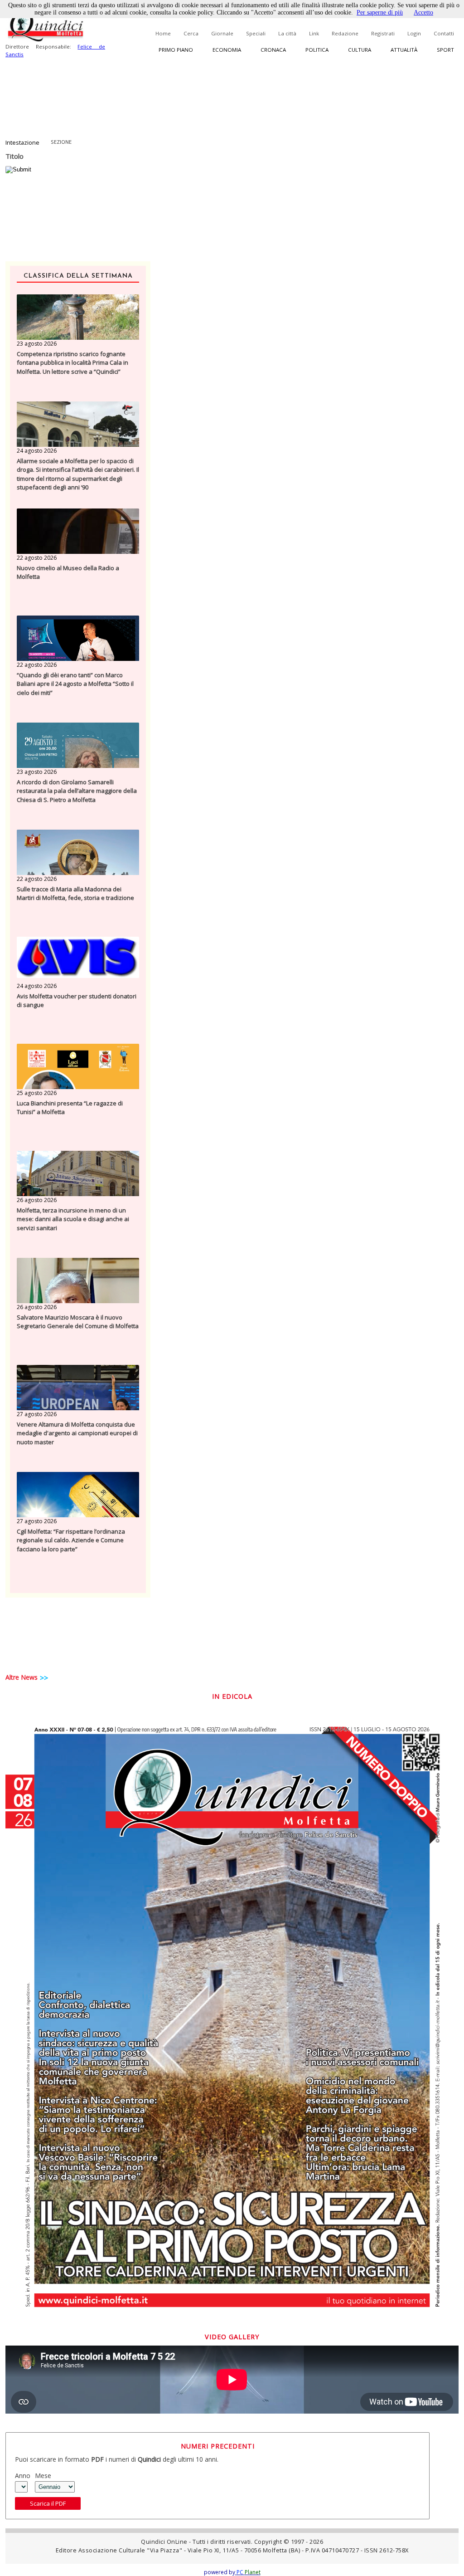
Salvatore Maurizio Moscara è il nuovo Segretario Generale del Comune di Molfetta (78, 1322)
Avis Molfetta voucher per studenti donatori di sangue (77, 1001)
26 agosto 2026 (37, 1200)
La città (287, 33)
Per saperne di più (380, 12)
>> (44, 1678)
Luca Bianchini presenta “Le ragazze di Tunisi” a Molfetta (70, 1108)
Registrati (383, 33)
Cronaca (273, 50)
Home (163, 33)
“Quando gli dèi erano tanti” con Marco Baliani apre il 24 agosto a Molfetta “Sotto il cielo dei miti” (75, 684)
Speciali (256, 33)
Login (414, 33)
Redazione (345, 33)
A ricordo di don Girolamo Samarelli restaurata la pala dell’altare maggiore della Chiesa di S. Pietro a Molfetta (77, 791)
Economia (227, 50)
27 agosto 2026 (37, 1414)
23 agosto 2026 (37, 344)
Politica (317, 50)
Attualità (404, 50)
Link (314, 33)
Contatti (444, 33)
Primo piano (176, 50)
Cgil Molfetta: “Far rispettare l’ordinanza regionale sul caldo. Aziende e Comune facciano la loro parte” (71, 1540)
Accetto (423, 12)
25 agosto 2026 (37, 1093)
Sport (445, 50)
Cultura (360, 50)
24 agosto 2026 (37, 451)
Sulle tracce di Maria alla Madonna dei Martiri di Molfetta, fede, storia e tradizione (75, 894)
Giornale (222, 33)
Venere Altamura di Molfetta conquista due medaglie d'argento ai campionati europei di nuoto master (77, 1433)
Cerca (191, 33)
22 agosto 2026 (37, 558)
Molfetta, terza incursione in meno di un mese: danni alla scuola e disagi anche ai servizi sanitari (73, 1219)
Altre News (22, 1677)
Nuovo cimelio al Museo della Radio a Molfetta (68, 572)
